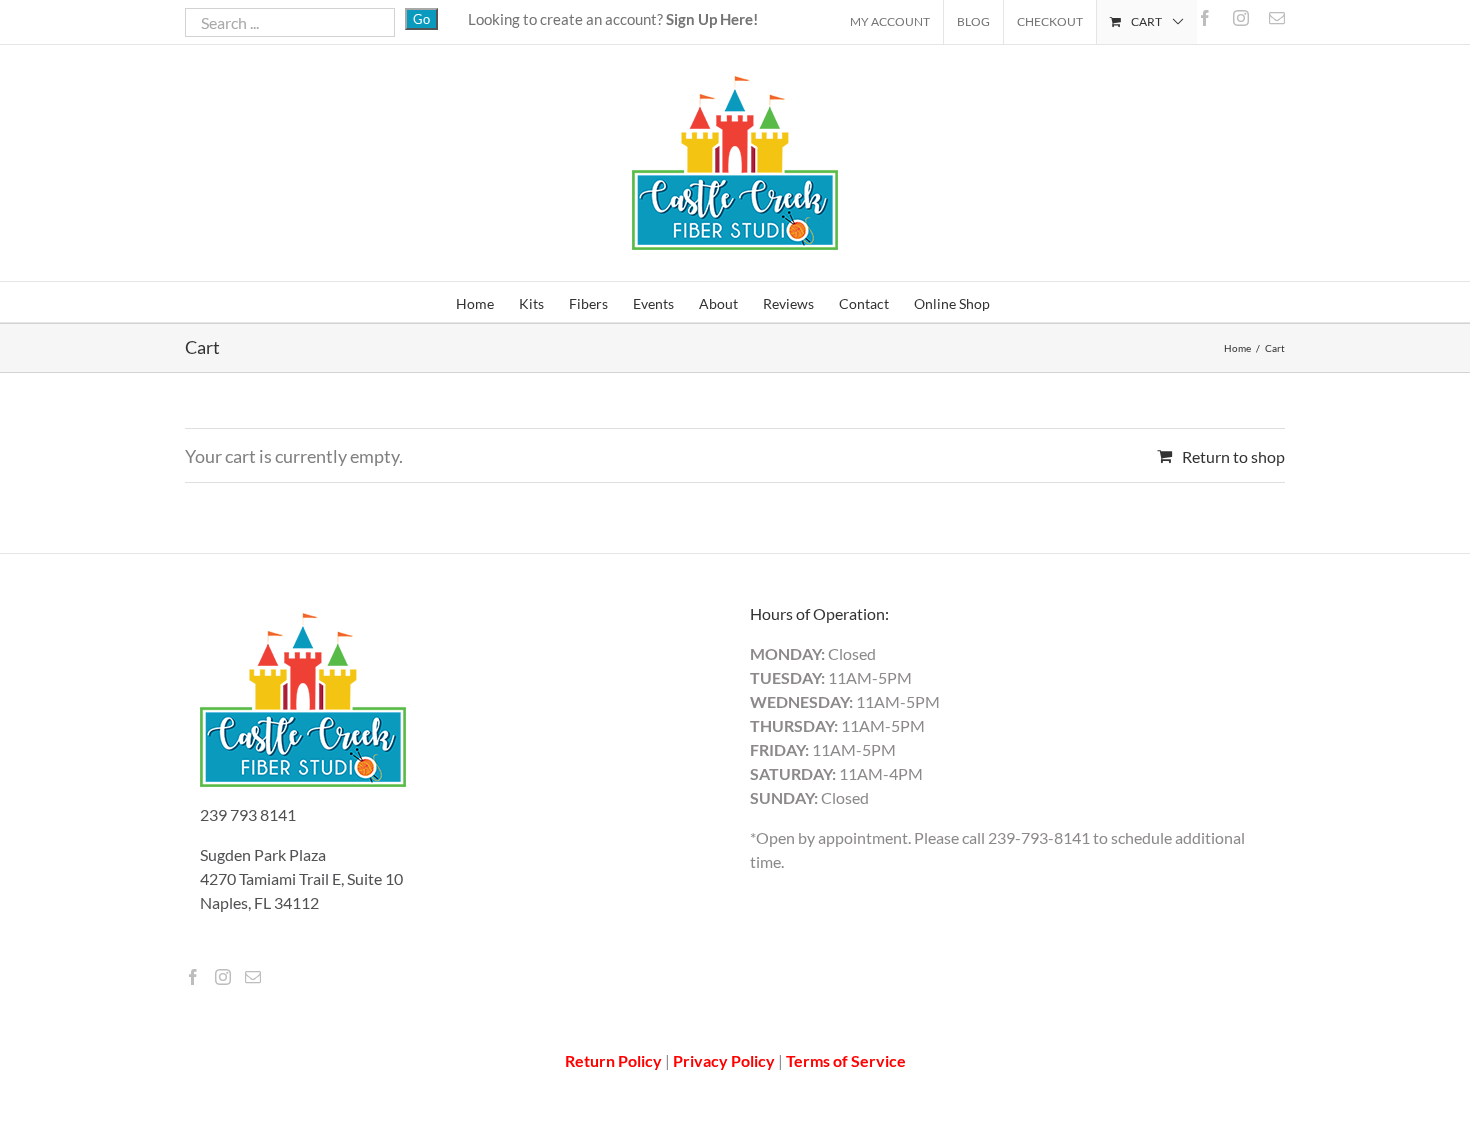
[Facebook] (193, 977)
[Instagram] (223, 977)
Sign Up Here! (712, 19)
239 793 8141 (248, 814)
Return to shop (1233, 456)
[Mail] (253, 977)
